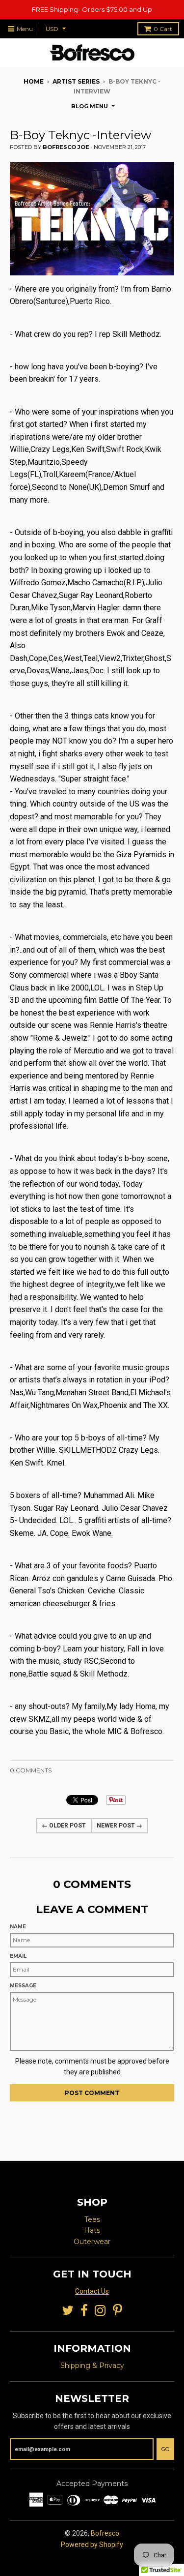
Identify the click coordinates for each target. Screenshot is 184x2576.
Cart (163, 29)
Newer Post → (119, 1826)
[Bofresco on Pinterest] (118, 2311)
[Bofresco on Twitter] (68, 2311)
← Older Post (64, 1826)
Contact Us (92, 2291)
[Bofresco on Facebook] (84, 2311)
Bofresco (105, 2533)
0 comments (31, 1770)
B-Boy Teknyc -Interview (80, 135)
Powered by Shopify (92, 2545)
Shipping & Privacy (92, 2366)
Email (18, 1956)
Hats (92, 2230)
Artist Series (76, 81)
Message (23, 1986)
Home (34, 81)
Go (165, 2449)
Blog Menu (90, 106)
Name (18, 1927)
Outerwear (92, 2242)
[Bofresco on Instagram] (100, 2311)
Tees (92, 2219)
